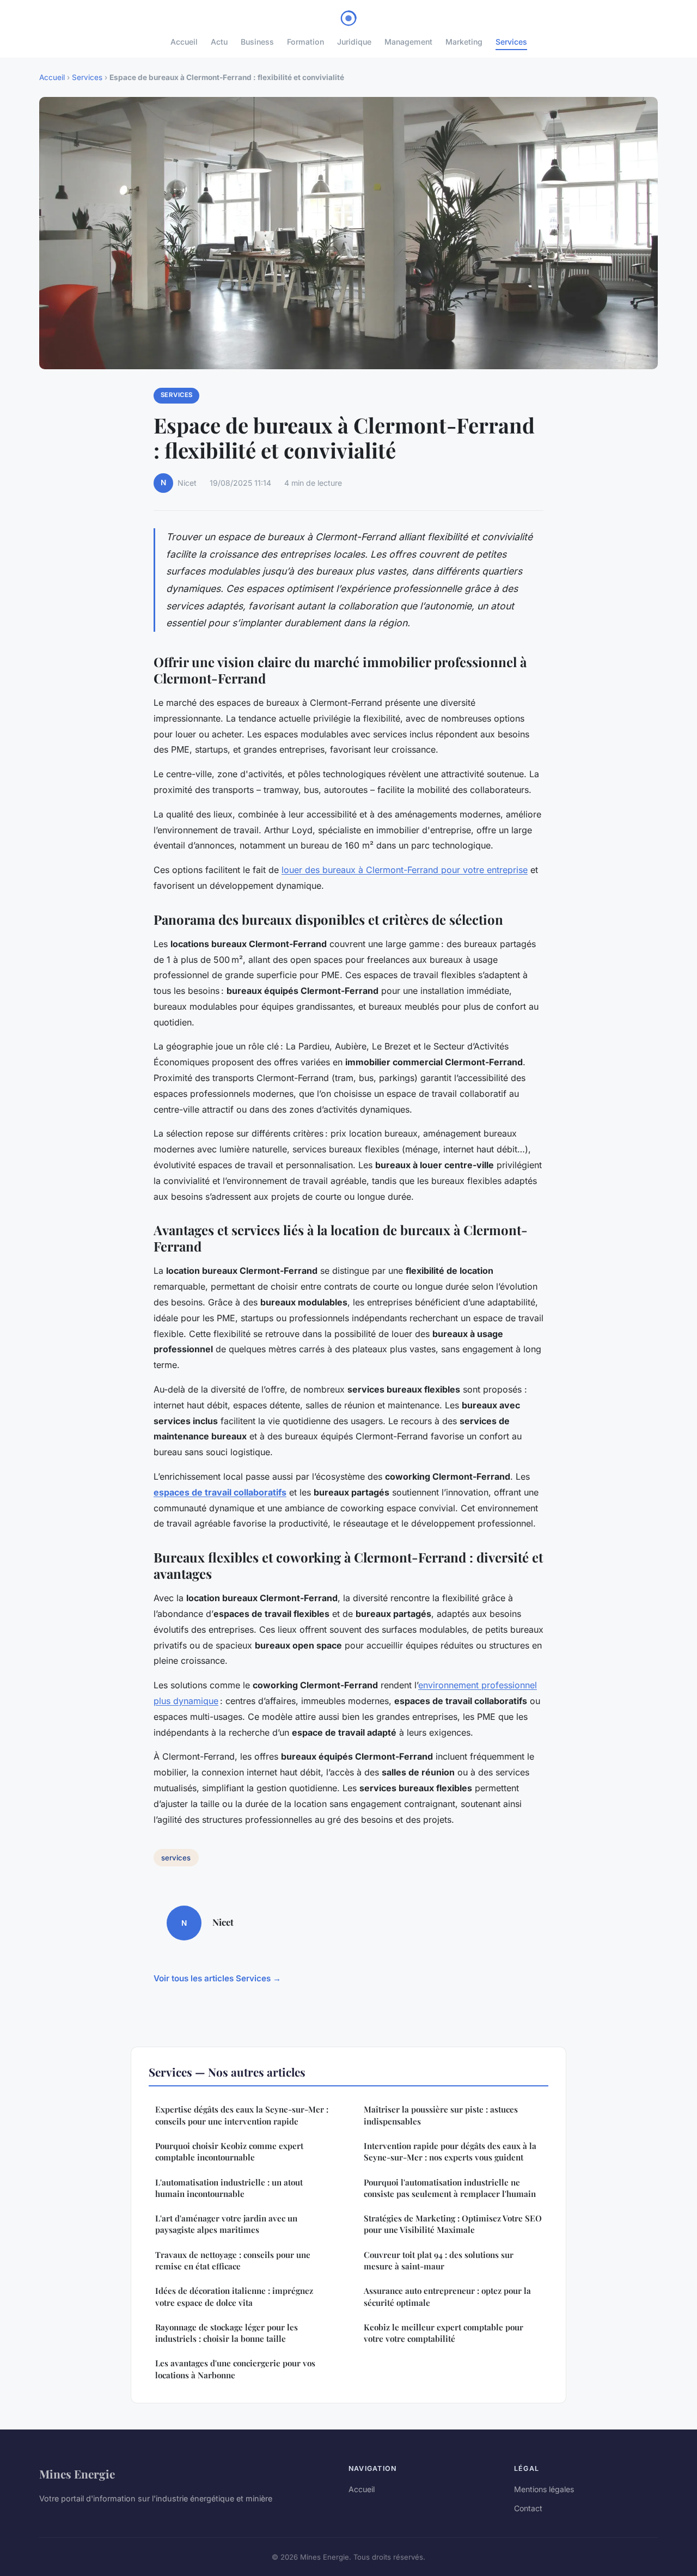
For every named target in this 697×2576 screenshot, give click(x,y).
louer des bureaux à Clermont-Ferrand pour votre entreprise (405, 870)
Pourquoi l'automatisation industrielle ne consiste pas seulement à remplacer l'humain (450, 2188)
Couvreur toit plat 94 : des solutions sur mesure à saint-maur (439, 2260)
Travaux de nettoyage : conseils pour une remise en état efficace (233, 2260)
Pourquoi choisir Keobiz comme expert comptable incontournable (229, 2151)
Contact (528, 2508)
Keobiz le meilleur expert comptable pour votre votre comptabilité (444, 2333)
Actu (219, 42)
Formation (305, 42)
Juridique (354, 42)
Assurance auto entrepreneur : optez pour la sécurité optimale (447, 2296)
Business (257, 42)
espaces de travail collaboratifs (220, 1492)
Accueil (184, 42)
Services (511, 42)
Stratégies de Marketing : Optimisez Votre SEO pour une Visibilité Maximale (453, 2224)
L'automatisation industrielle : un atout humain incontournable (229, 2188)
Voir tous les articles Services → (217, 1978)
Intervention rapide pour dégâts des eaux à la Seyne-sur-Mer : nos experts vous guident (450, 2151)
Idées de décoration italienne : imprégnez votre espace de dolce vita (234, 2296)
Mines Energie (77, 2474)
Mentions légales (544, 2489)
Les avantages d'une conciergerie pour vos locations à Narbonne (235, 2369)
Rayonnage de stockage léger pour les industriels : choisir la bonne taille (227, 2333)
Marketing (464, 42)
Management (408, 42)
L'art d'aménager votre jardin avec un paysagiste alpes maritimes (226, 2224)
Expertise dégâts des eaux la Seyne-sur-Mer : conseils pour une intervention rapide (242, 2115)
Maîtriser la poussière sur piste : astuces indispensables (441, 2115)
